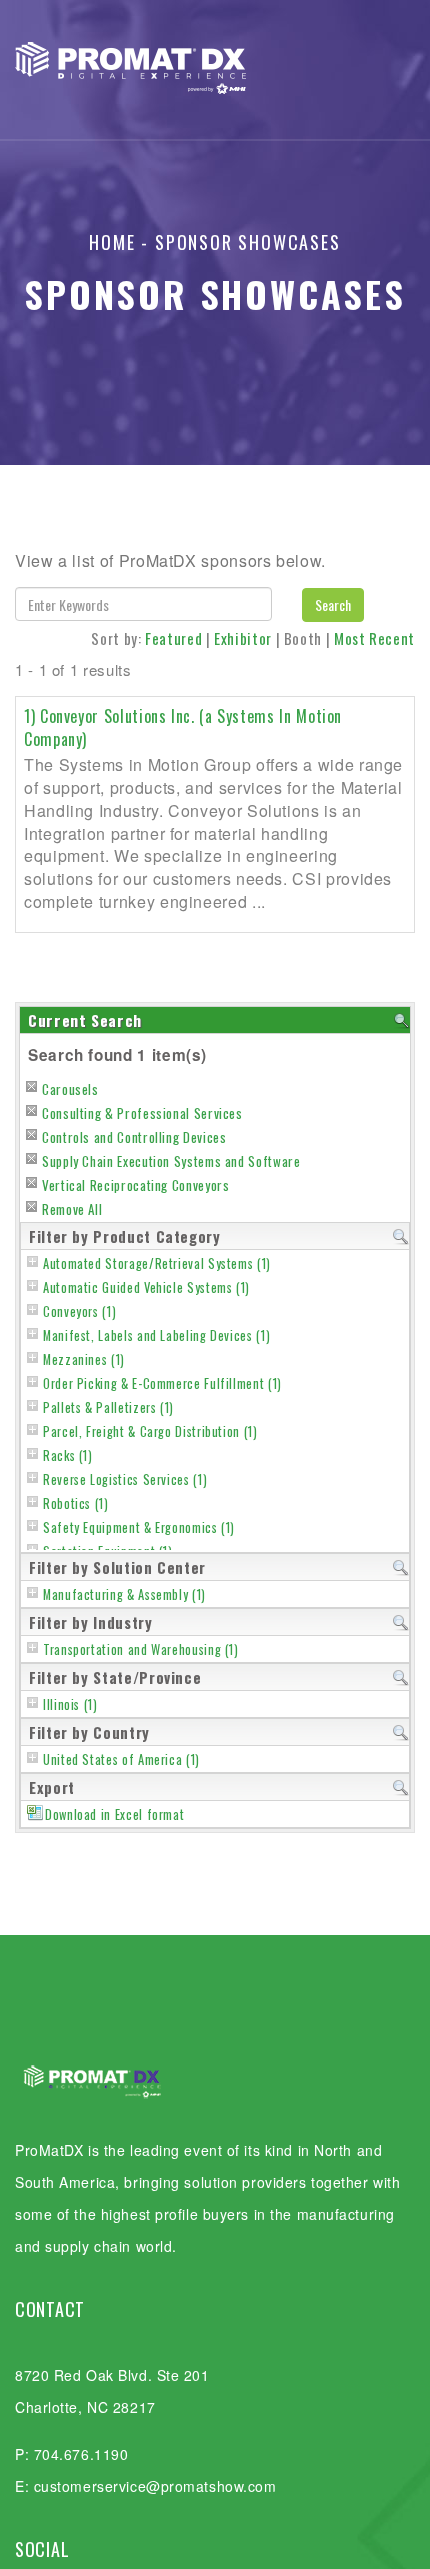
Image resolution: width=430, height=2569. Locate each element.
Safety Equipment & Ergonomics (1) (139, 1527)
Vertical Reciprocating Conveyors (135, 1185)
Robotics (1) (76, 1503)
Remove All (72, 1209)
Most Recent (374, 638)
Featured (173, 638)
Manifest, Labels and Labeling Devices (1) (156, 1335)
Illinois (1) (70, 1704)
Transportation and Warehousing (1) (141, 1649)
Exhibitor (243, 638)
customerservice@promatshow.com (155, 2486)
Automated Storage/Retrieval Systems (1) (157, 1263)
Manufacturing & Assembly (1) (124, 1594)
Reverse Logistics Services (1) (125, 1479)
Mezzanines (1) (84, 1359)
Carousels (70, 1089)
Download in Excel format (114, 1814)
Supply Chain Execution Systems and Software (171, 1161)
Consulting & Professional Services (142, 1113)
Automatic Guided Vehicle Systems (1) (146, 1287)
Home (112, 242)
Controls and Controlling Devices (134, 1137)
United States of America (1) (121, 1759)
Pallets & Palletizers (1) (108, 1407)
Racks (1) (68, 1455)
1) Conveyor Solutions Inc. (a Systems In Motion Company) (183, 727)
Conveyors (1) (79, 1311)
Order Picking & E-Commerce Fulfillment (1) (162, 1383)
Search (333, 604)
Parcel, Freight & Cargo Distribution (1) (150, 1431)
